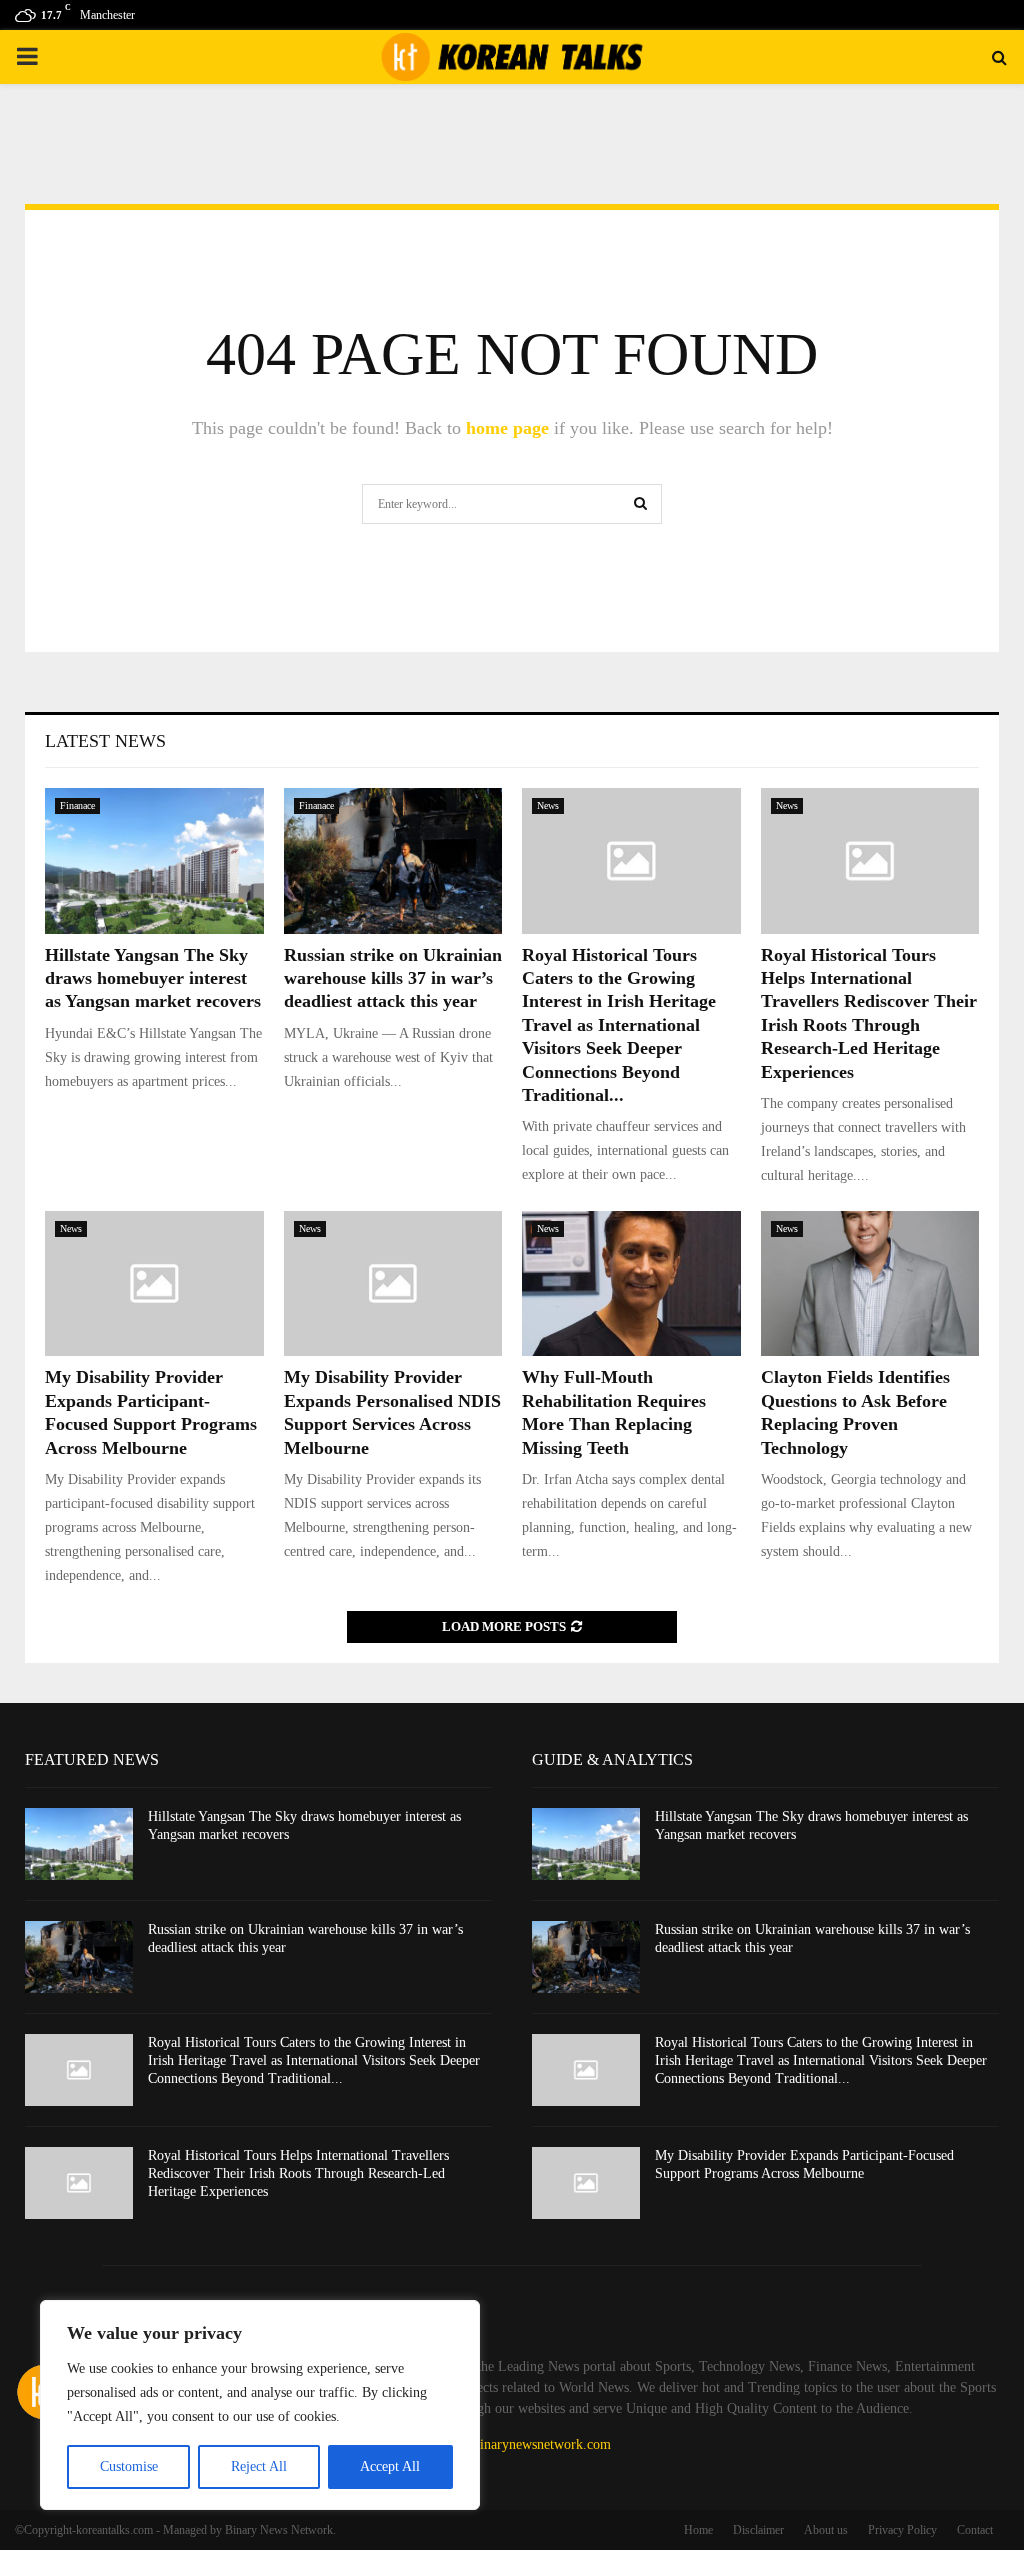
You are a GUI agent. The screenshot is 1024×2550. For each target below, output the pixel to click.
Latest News (105, 741)
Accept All (390, 2466)
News (548, 805)
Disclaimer (758, 2530)
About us (826, 2530)
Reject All (259, 2466)
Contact (975, 2530)
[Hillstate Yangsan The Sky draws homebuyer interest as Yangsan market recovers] (154, 861)
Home (698, 2530)
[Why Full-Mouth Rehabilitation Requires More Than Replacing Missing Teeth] (631, 1284)
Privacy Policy (902, 2530)
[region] (260, 2405)
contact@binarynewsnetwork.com (515, 2444)
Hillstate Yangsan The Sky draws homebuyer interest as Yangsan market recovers (153, 978)
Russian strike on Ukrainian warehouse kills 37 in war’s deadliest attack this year (393, 978)
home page (507, 428)
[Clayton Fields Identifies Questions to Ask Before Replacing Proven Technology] (870, 1284)
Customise (129, 2466)
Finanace (77, 805)
